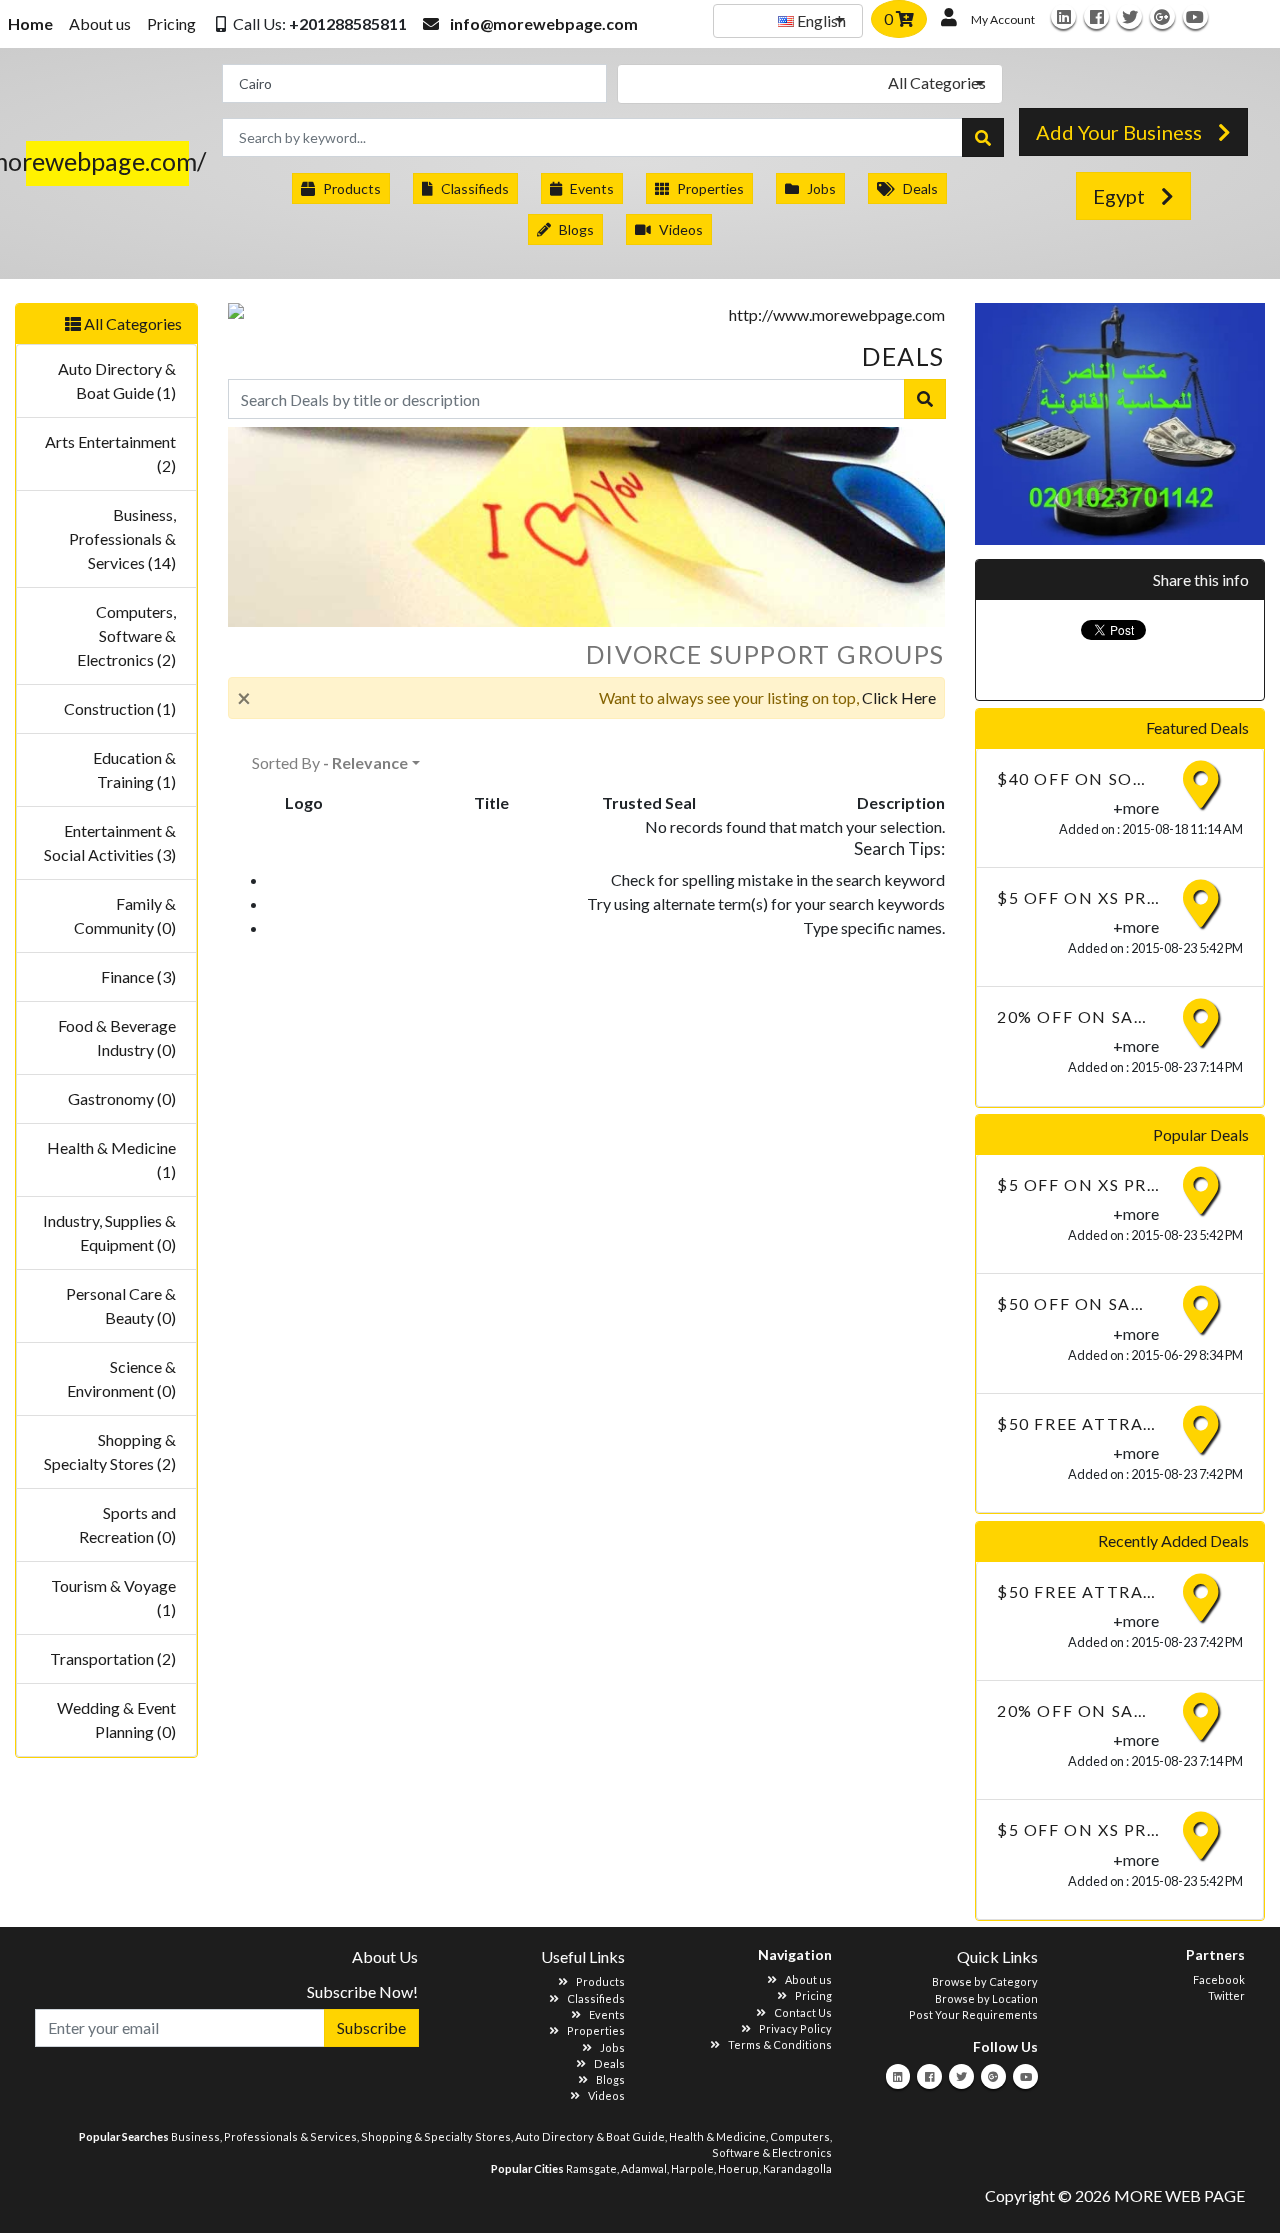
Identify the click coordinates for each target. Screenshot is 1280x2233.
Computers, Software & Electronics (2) (126, 635)
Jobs (821, 188)
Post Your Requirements (973, 2014)
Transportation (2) (113, 1658)
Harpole (692, 2168)
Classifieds (475, 188)
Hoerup (738, 2168)
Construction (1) (120, 708)
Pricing (171, 23)
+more (1136, 807)
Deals (920, 188)
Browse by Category (985, 1981)
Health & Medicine (717, 2136)
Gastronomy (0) (122, 1098)
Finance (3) (138, 976)
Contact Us (803, 2012)
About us (100, 23)
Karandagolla (797, 2168)
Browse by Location (986, 1998)
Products (352, 188)
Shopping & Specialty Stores (436, 2136)
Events (592, 188)
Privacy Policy (795, 2028)
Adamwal (644, 2168)
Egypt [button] (1119, 196)
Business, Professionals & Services (264, 2136)
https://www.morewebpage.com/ (116, 161)
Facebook (1219, 1979)
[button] (309, 24)
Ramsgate (591, 2168)
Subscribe (371, 2027)
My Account (1003, 19)
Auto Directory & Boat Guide (590, 2136)
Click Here (899, 697)
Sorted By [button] (330, 762)
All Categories (131, 323)
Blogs (576, 229)
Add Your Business (1119, 132)
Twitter (1226, 1995)
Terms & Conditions (780, 2044)
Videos (681, 229)
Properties (710, 188)
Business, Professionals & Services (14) (122, 538)
